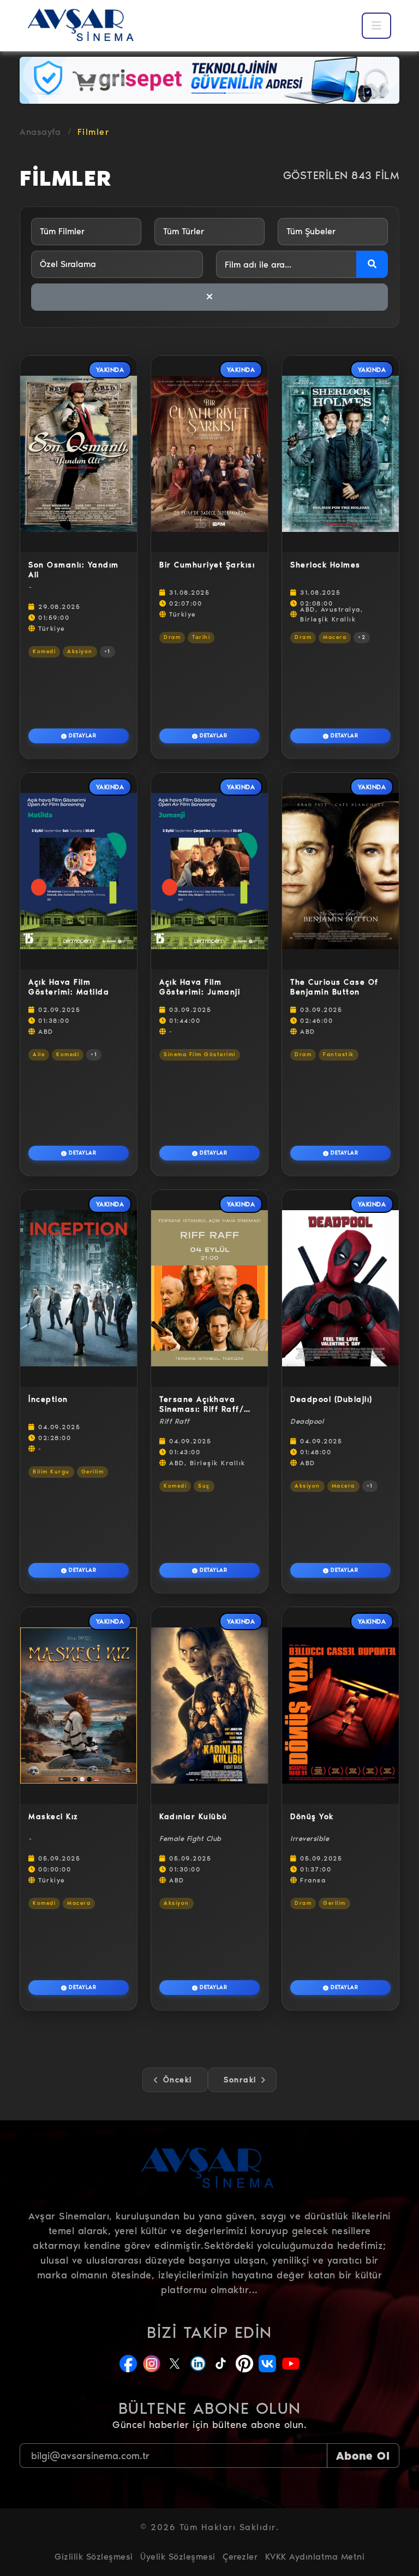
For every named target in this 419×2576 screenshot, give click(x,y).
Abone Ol (363, 2456)
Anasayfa (40, 132)
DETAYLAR (82, 736)
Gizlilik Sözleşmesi (94, 2557)
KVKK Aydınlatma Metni (315, 2557)
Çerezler (240, 2557)
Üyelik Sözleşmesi (178, 2557)
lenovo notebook (209, 2542)
